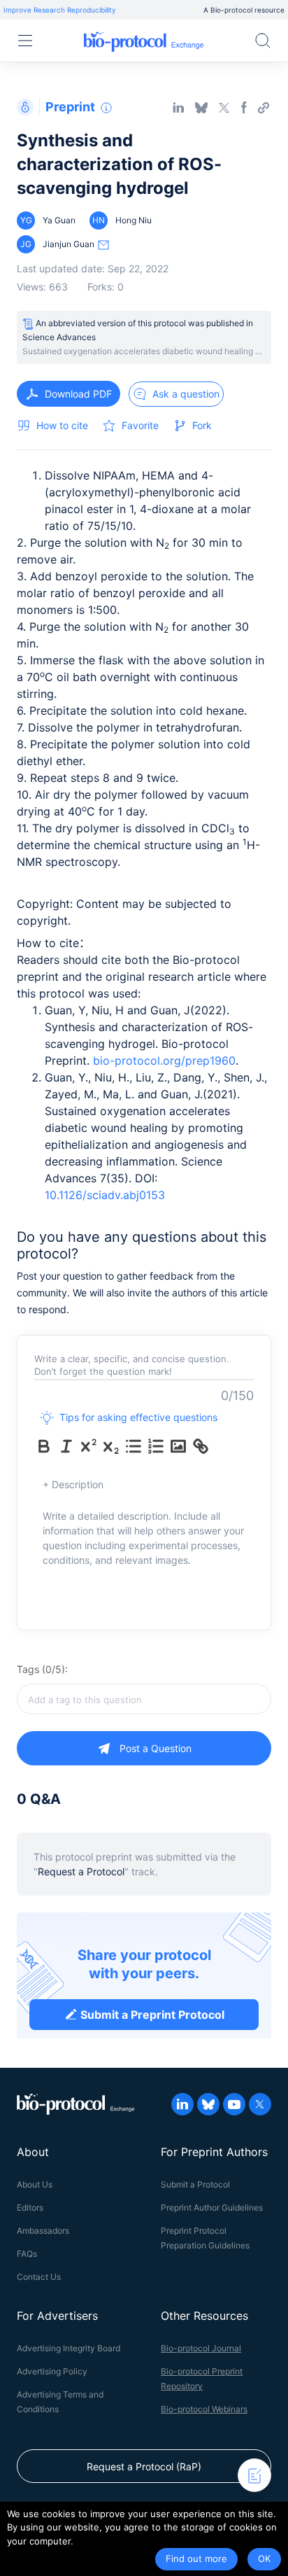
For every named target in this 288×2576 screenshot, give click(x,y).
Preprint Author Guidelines (212, 2207)
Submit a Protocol (195, 2184)
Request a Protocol (81, 1871)
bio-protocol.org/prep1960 (164, 1060)
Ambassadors (43, 2231)
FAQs (27, 2254)
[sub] (111, 1446)
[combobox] (144, 1699)
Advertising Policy (52, 2371)
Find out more (196, 2558)
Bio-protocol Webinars (204, 2409)
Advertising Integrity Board (69, 2348)
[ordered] (156, 1446)
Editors (30, 2207)
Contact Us (39, 2277)
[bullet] (134, 1446)
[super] (89, 1446)
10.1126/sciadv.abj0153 (105, 1195)
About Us (35, 2184)
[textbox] (144, 1699)
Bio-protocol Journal (201, 2348)
